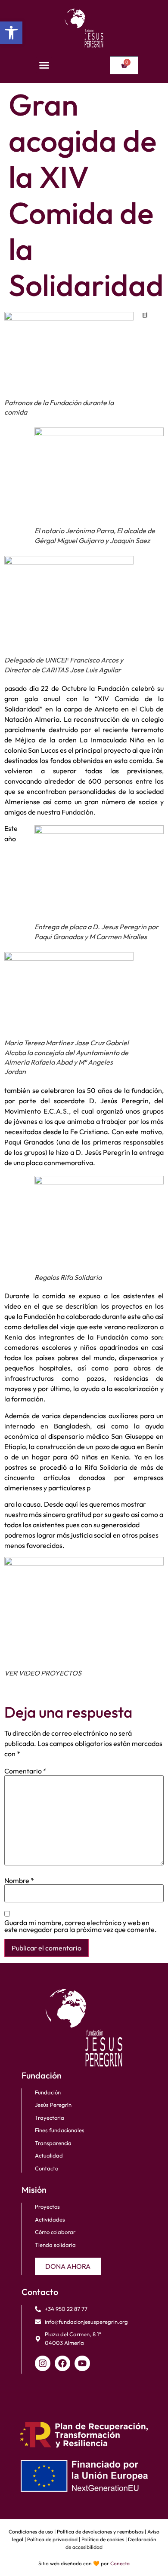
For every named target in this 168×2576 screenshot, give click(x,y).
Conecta (120, 2563)
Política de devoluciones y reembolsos (100, 2532)
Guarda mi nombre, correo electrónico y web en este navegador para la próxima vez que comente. (81, 1926)
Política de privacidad (52, 2539)
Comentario (25, 1771)
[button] (11, 33)
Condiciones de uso (31, 2532)
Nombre (19, 1880)
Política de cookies (103, 2539)
